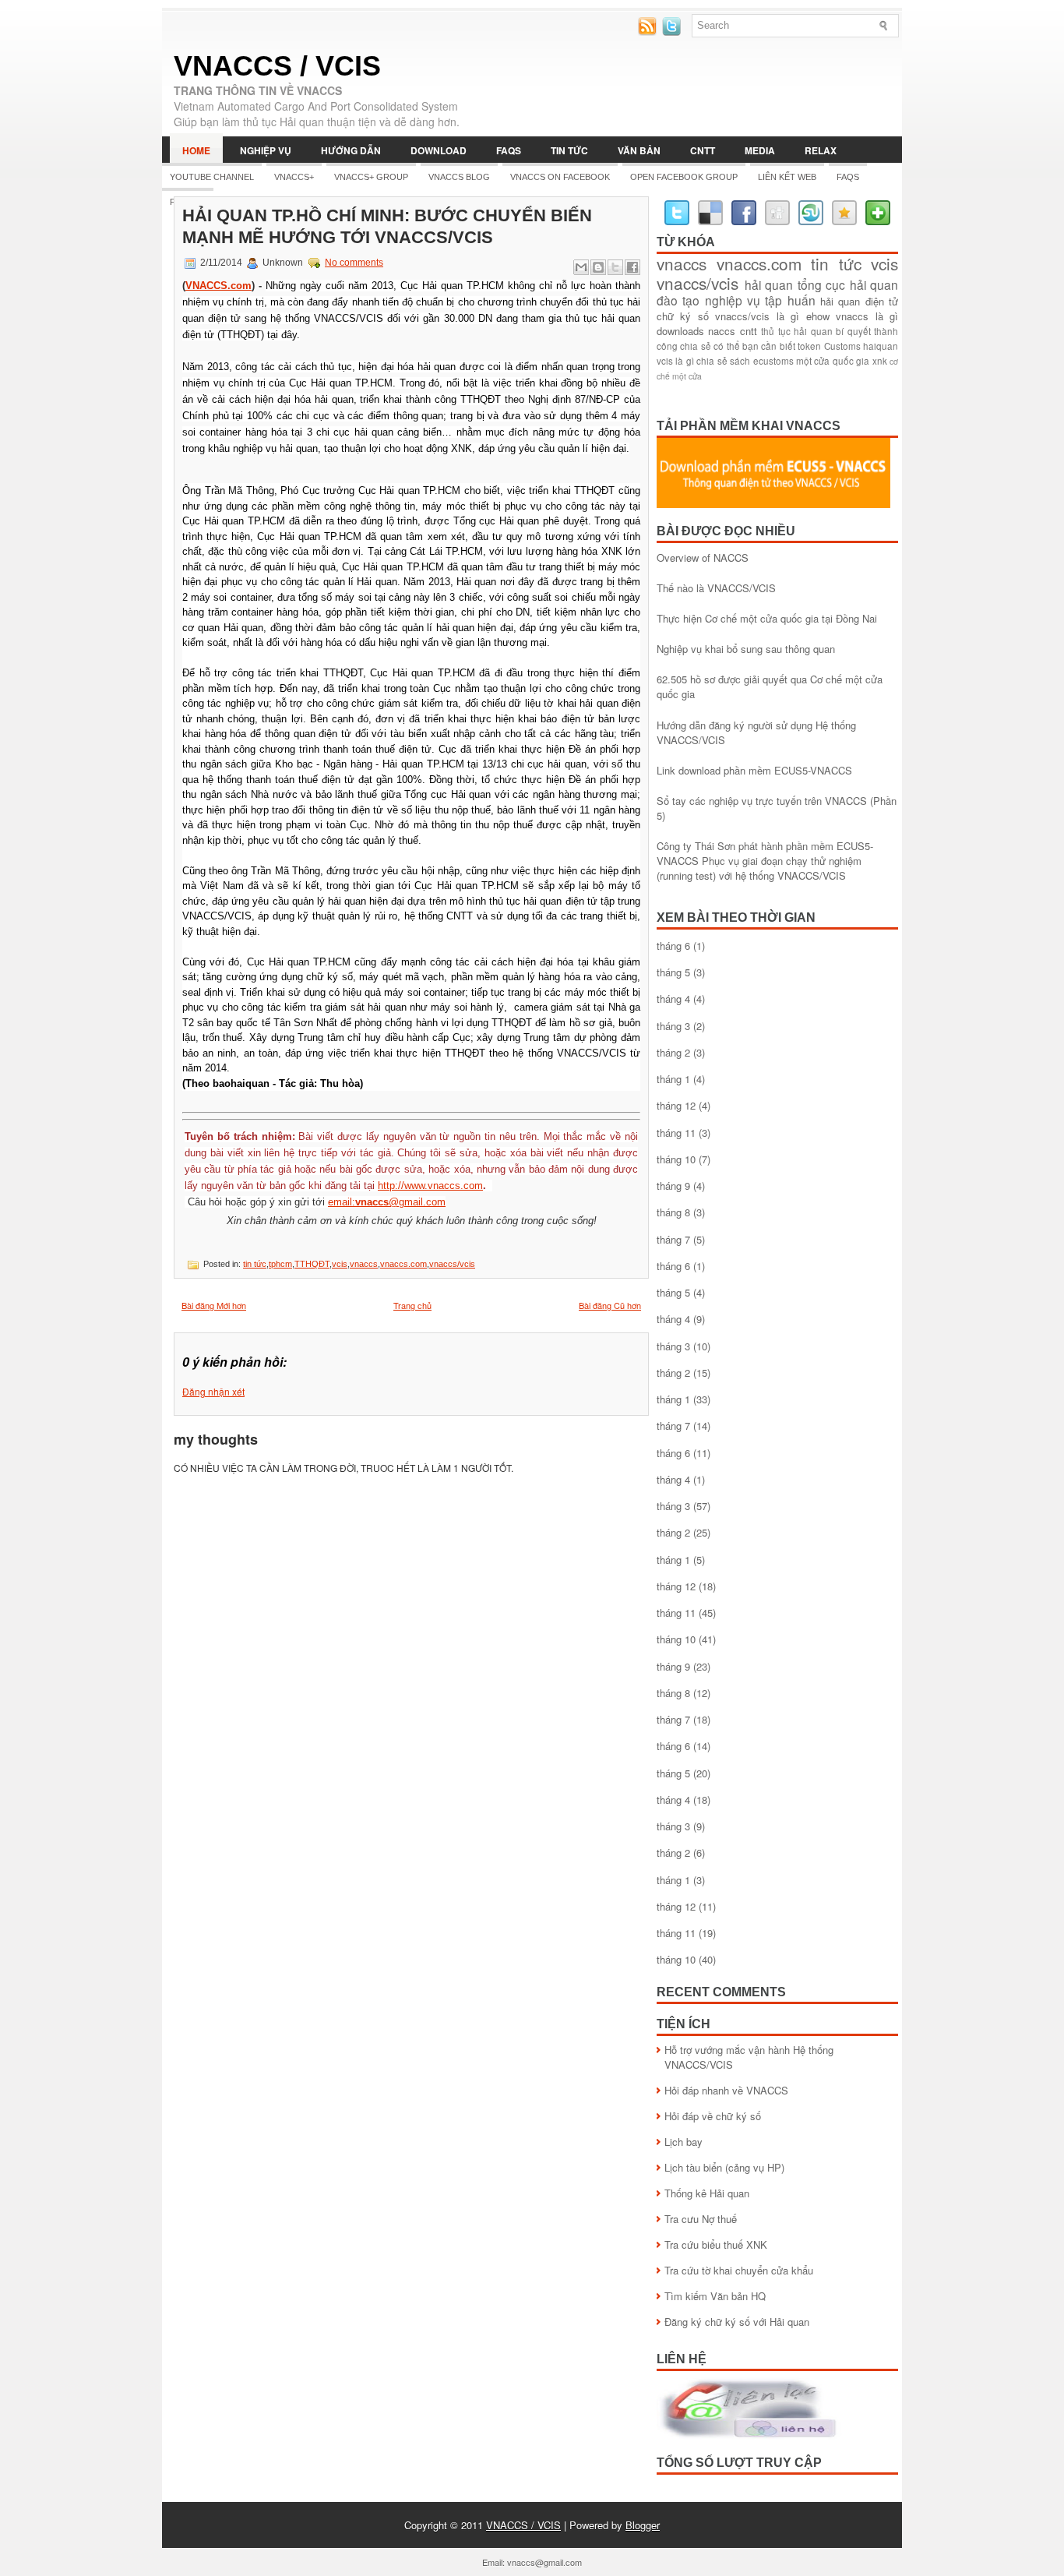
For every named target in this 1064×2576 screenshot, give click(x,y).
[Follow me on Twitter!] (673, 32)
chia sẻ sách (723, 361)
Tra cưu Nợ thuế (701, 2219)
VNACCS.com (218, 286)
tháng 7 (673, 1239)
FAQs (509, 150)
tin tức (255, 1264)
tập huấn (790, 300)
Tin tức (569, 150)
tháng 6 (673, 946)
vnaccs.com (403, 1264)
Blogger (643, 2525)
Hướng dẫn (351, 150)
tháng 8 (673, 1212)
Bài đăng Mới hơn (214, 1305)
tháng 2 (673, 1052)
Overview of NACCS (703, 558)
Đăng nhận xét (213, 1391)
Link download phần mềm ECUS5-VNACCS (754, 770)
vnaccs (364, 1264)
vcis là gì (675, 361)
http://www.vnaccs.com (430, 1186)
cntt (749, 331)
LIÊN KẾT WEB (787, 177)
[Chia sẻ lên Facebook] (632, 267)
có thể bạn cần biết (754, 346)
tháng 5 (673, 972)
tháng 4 (673, 999)
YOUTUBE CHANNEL (212, 177)
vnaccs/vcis (452, 1264)
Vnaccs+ (294, 177)
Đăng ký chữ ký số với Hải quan (737, 2322)
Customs (842, 346)
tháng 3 (673, 1026)
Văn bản (639, 150)
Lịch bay (683, 2142)
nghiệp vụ (733, 300)
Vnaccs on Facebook (560, 177)
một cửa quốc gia (833, 361)
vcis (340, 1264)
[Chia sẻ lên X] (615, 267)
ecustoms (773, 361)
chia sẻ (695, 346)
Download (439, 150)
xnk (880, 361)
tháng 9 (673, 1186)
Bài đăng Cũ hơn (610, 1305)
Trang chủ (412, 1305)
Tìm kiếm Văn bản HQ (715, 2296)
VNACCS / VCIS (277, 66)
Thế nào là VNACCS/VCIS (716, 588)
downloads (680, 331)
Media (760, 150)
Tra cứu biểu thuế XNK (716, 2244)
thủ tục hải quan (796, 331)
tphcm (280, 1264)
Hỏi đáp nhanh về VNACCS (726, 2090)
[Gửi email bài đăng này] (581, 267)
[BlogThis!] (598, 267)
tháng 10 (676, 1159)
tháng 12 (676, 1105)
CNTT (703, 150)
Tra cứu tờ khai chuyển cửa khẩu (739, 2270)
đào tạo (678, 300)
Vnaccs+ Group (371, 177)
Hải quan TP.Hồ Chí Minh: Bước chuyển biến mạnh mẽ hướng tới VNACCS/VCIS (387, 226)
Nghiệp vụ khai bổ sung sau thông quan (746, 649)
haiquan (881, 346)
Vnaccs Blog (459, 177)
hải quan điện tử (859, 301)
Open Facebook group (684, 177)
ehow (818, 316)
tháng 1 (673, 1079)
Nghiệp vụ (266, 150)
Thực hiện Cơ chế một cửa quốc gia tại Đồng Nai (767, 618)
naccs (722, 331)
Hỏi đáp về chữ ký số (713, 2116)
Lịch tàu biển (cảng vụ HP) (724, 2167)
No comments (354, 263)
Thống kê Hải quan (707, 2193)
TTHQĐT (312, 1264)
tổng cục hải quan (848, 284)
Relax (821, 150)
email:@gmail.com (387, 1202)
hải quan (769, 284)
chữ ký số (683, 316)
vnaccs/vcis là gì (757, 316)
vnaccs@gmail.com (544, 2562)
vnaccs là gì (867, 316)
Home (196, 150)
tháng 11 (676, 1133)
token (809, 346)
